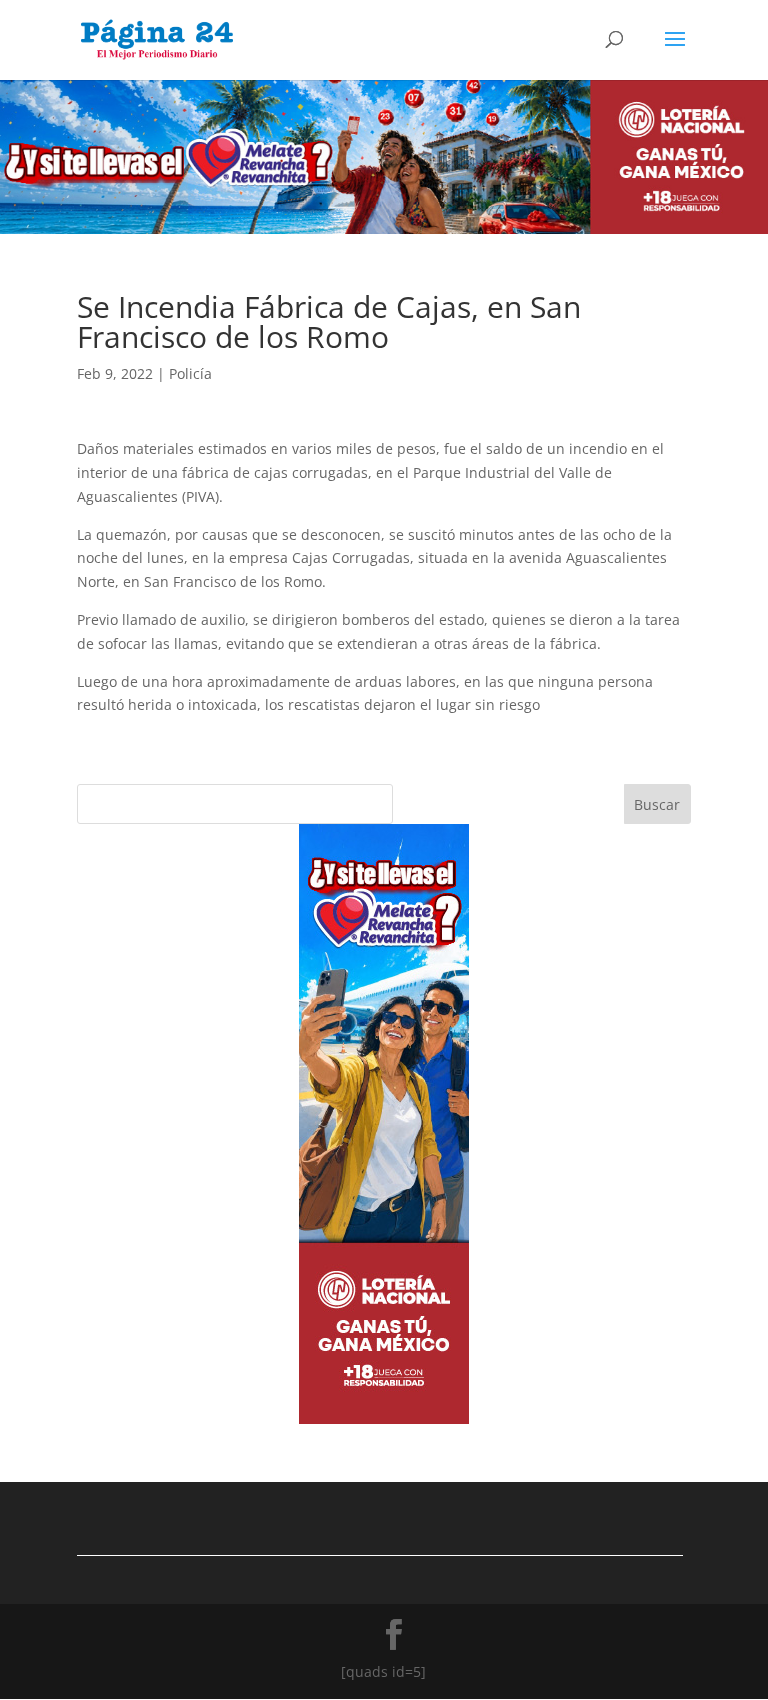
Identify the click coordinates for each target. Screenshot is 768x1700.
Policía (190, 373)
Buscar (657, 804)
